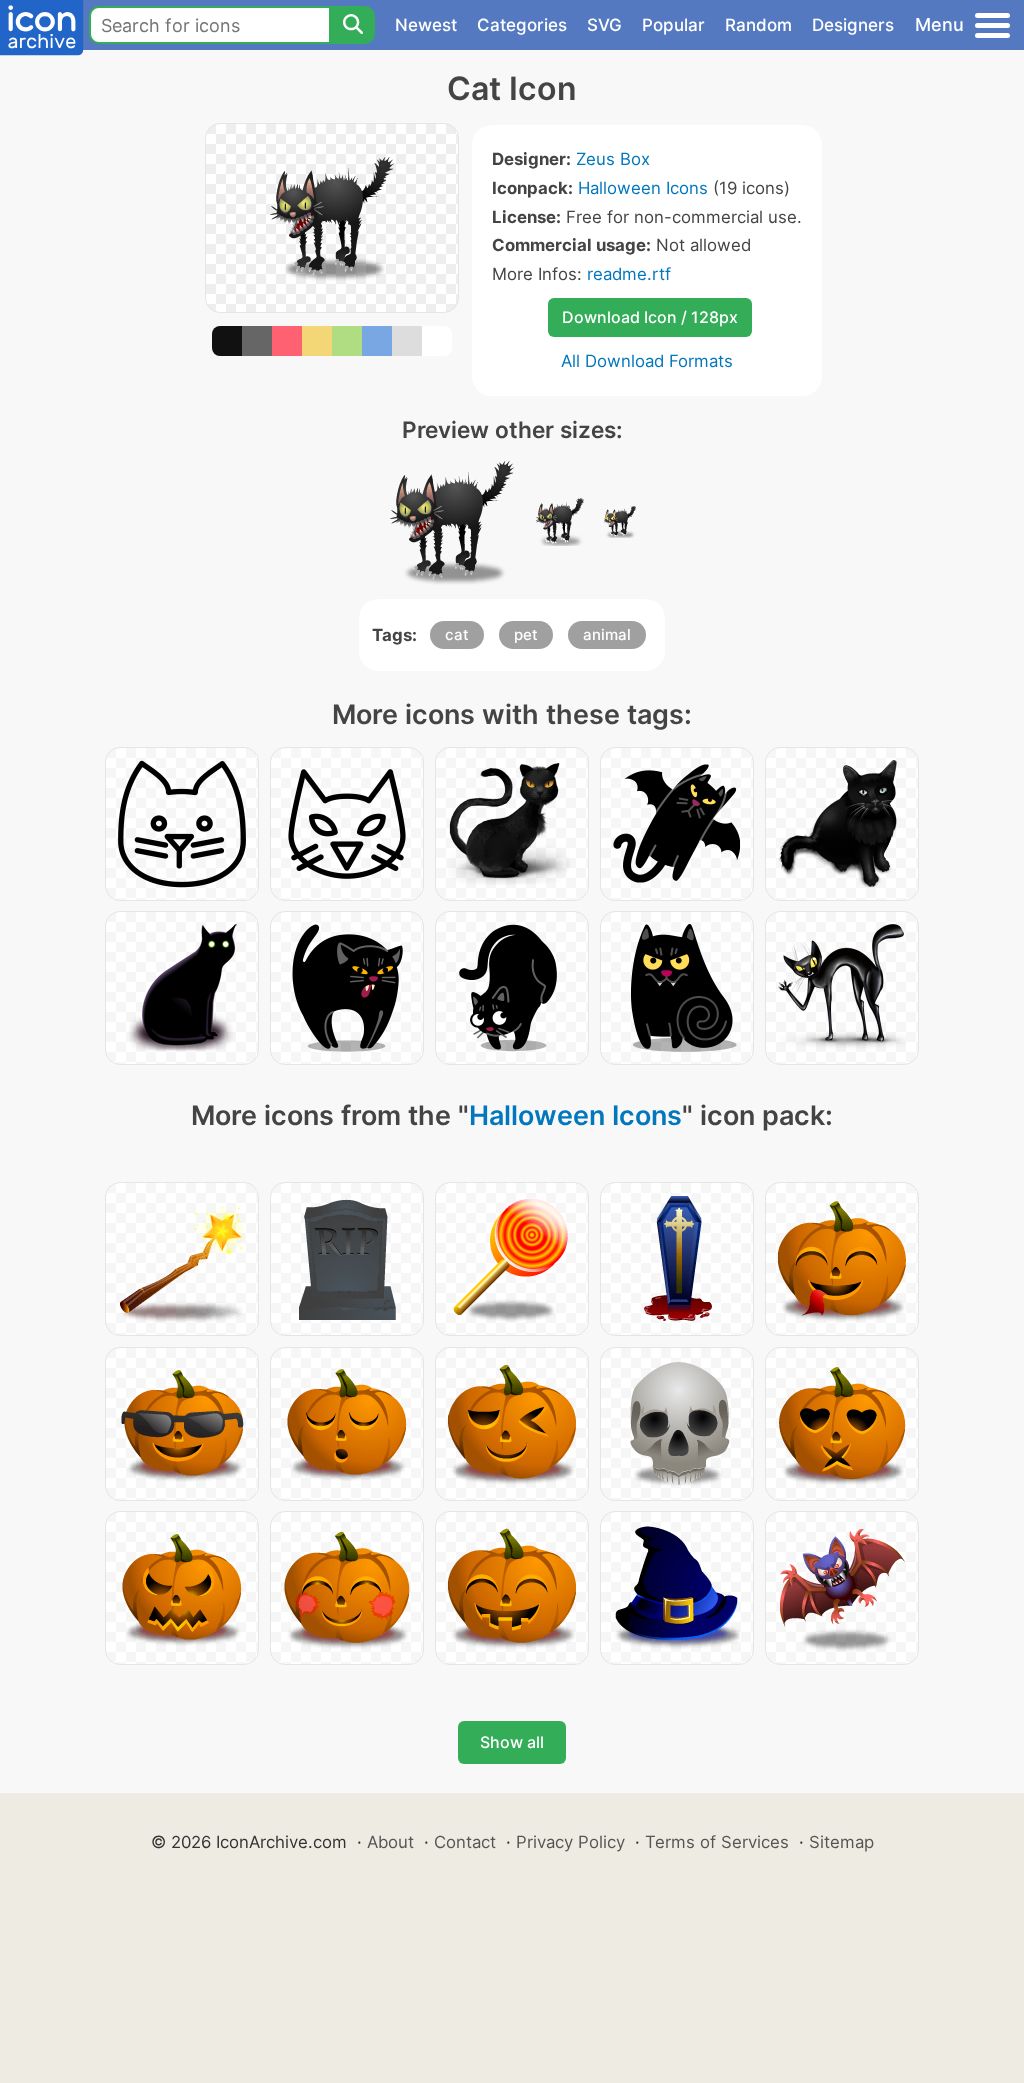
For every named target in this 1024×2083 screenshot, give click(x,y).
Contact (465, 1842)
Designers (853, 25)
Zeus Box (613, 159)
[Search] (352, 25)
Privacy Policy (570, 1842)
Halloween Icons (643, 188)
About (390, 1842)
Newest (426, 25)
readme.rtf (629, 274)
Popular (673, 25)
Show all (512, 1742)
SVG (604, 25)
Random (758, 25)
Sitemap (841, 1842)
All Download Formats (647, 361)
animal (607, 634)
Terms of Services (717, 1842)
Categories (522, 25)
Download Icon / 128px (650, 317)
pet (526, 634)
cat (457, 634)
